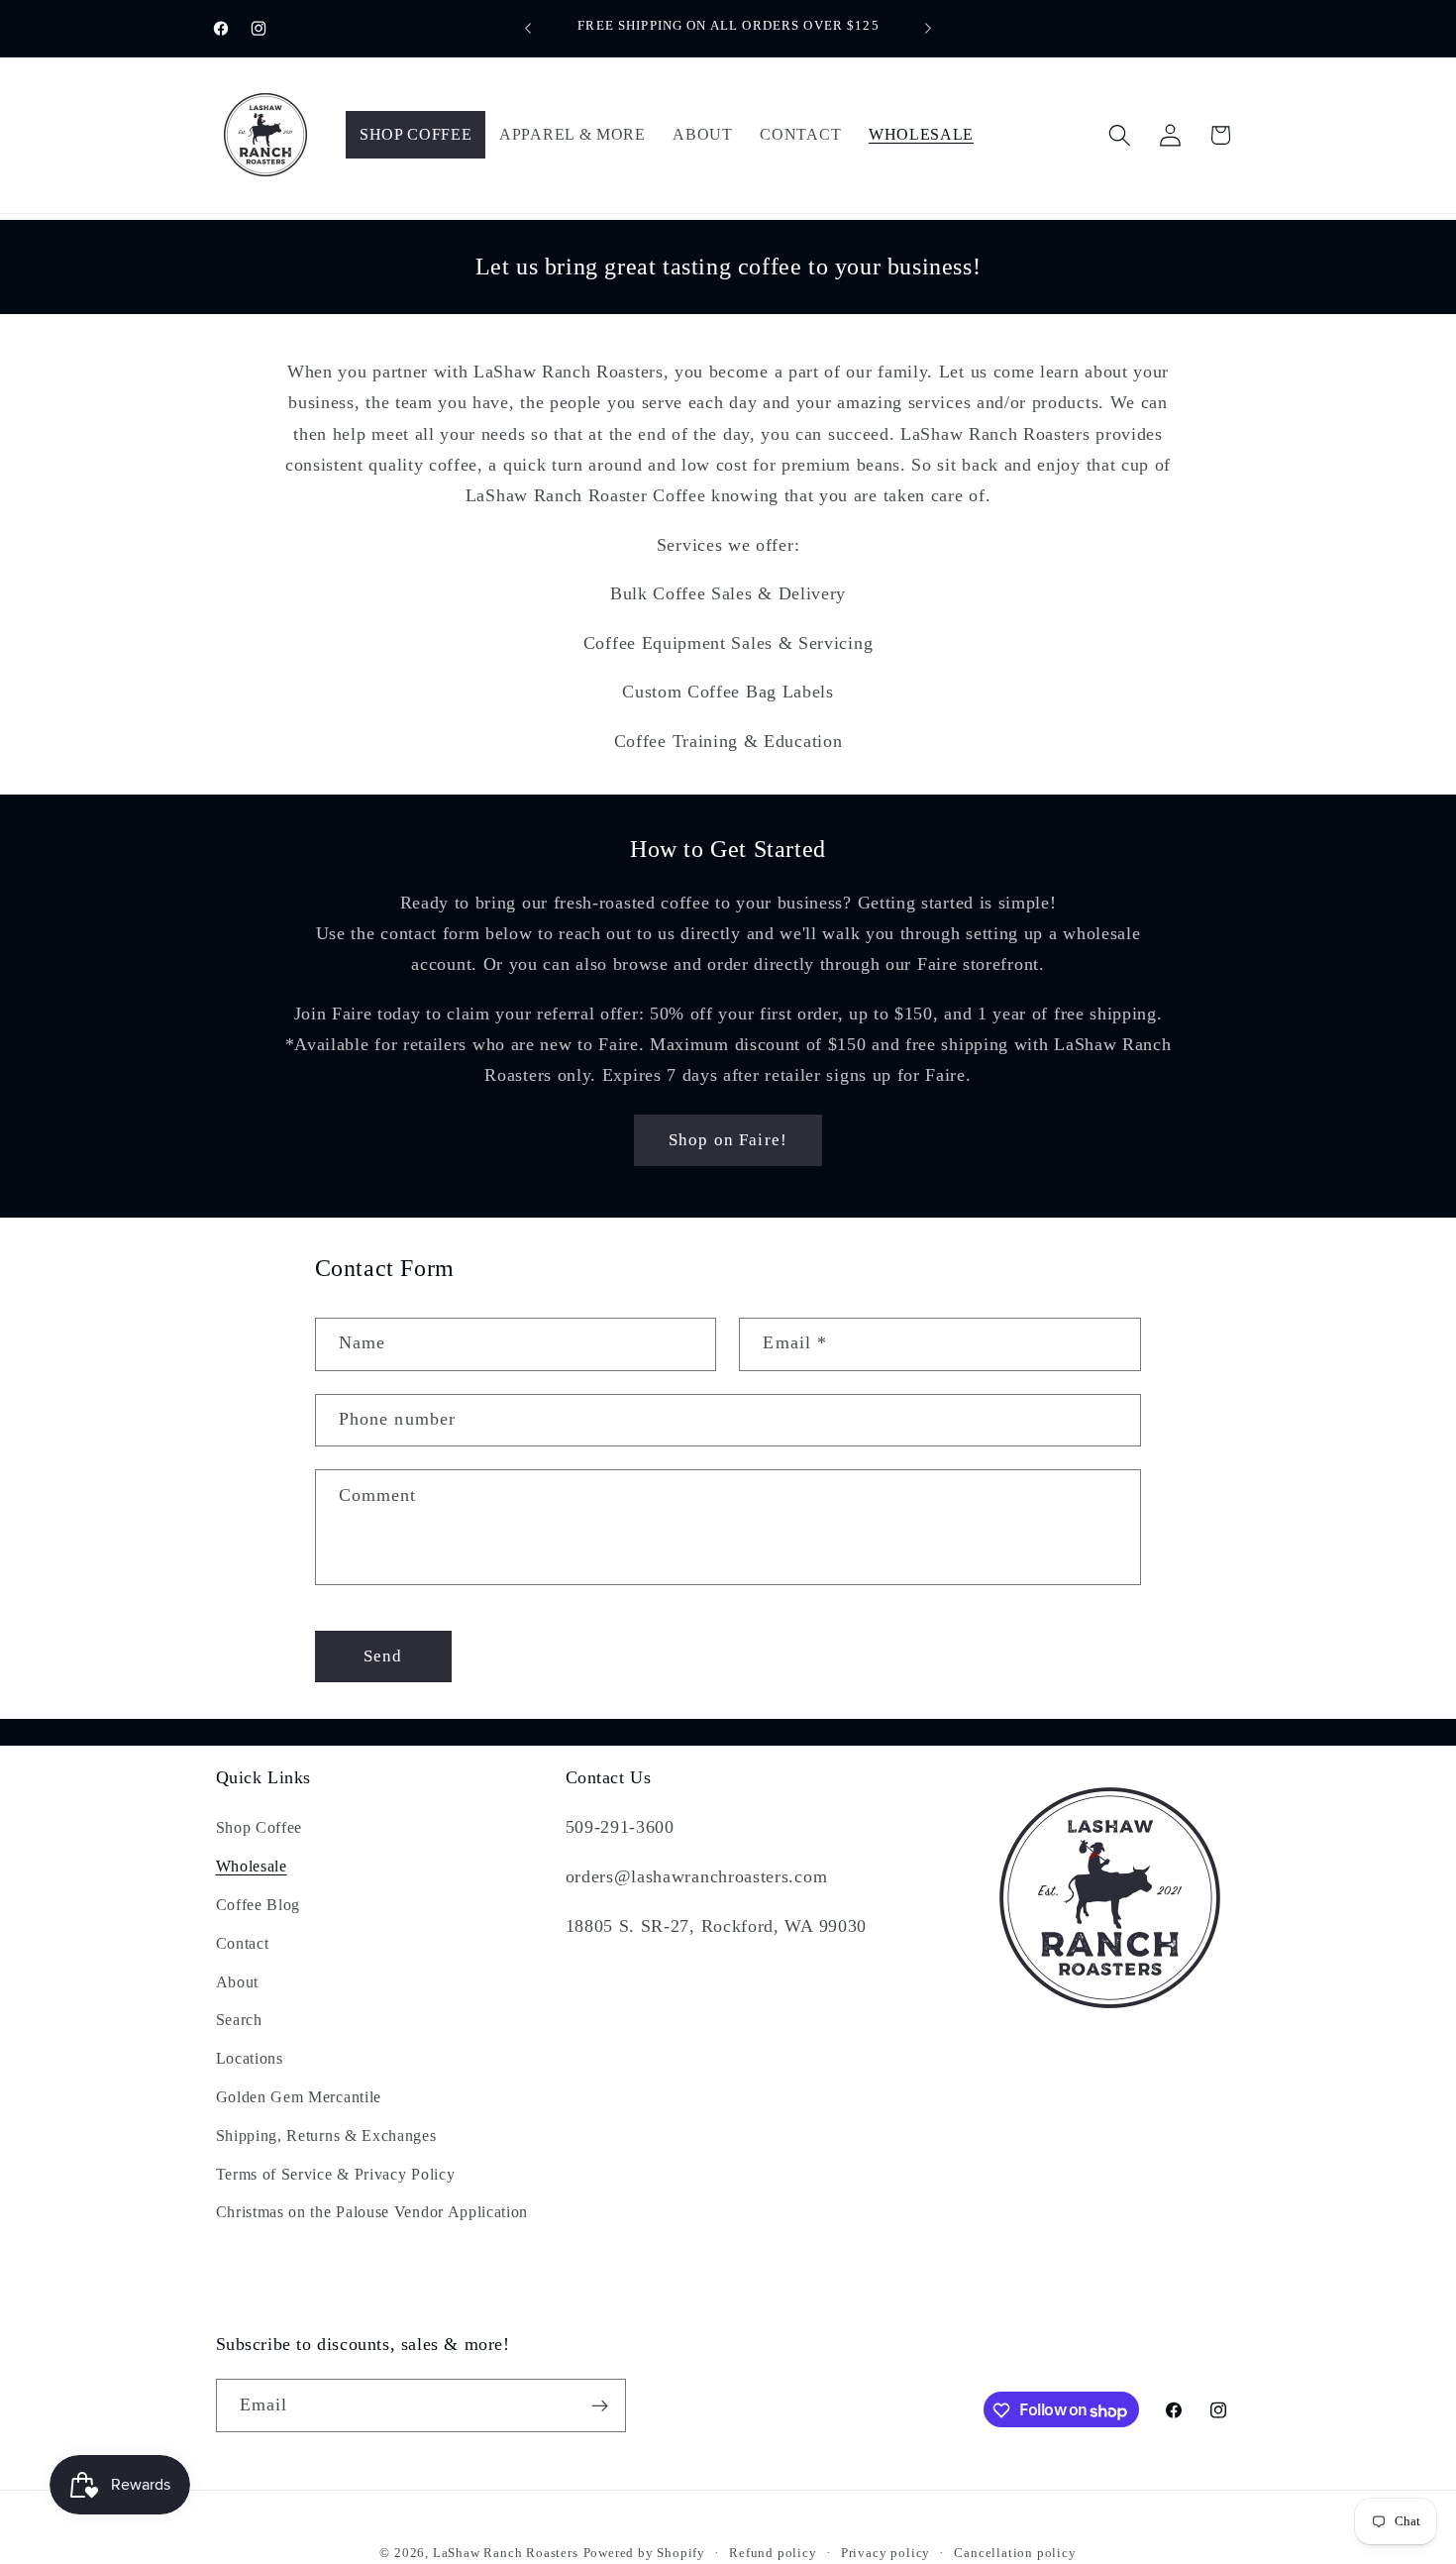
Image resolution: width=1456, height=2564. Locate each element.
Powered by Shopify (645, 2553)
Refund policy (773, 2553)
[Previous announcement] (528, 29)
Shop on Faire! (728, 1140)
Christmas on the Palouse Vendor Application (372, 2212)
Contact (243, 1942)
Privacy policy (885, 2553)
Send (383, 1657)
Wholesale (252, 1866)
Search (239, 2020)
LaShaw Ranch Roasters (506, 2553)
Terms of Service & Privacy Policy (336, 2173)
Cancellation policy (1015, 2553)
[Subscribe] (600, 2406)
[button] (1120, 135)
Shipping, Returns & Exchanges (326, 2135)
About (237, 1981)
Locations (250, 2058)
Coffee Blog (259, 1905)
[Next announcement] (928, 29)
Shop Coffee (260, 1827)
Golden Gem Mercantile (299, 2097)
